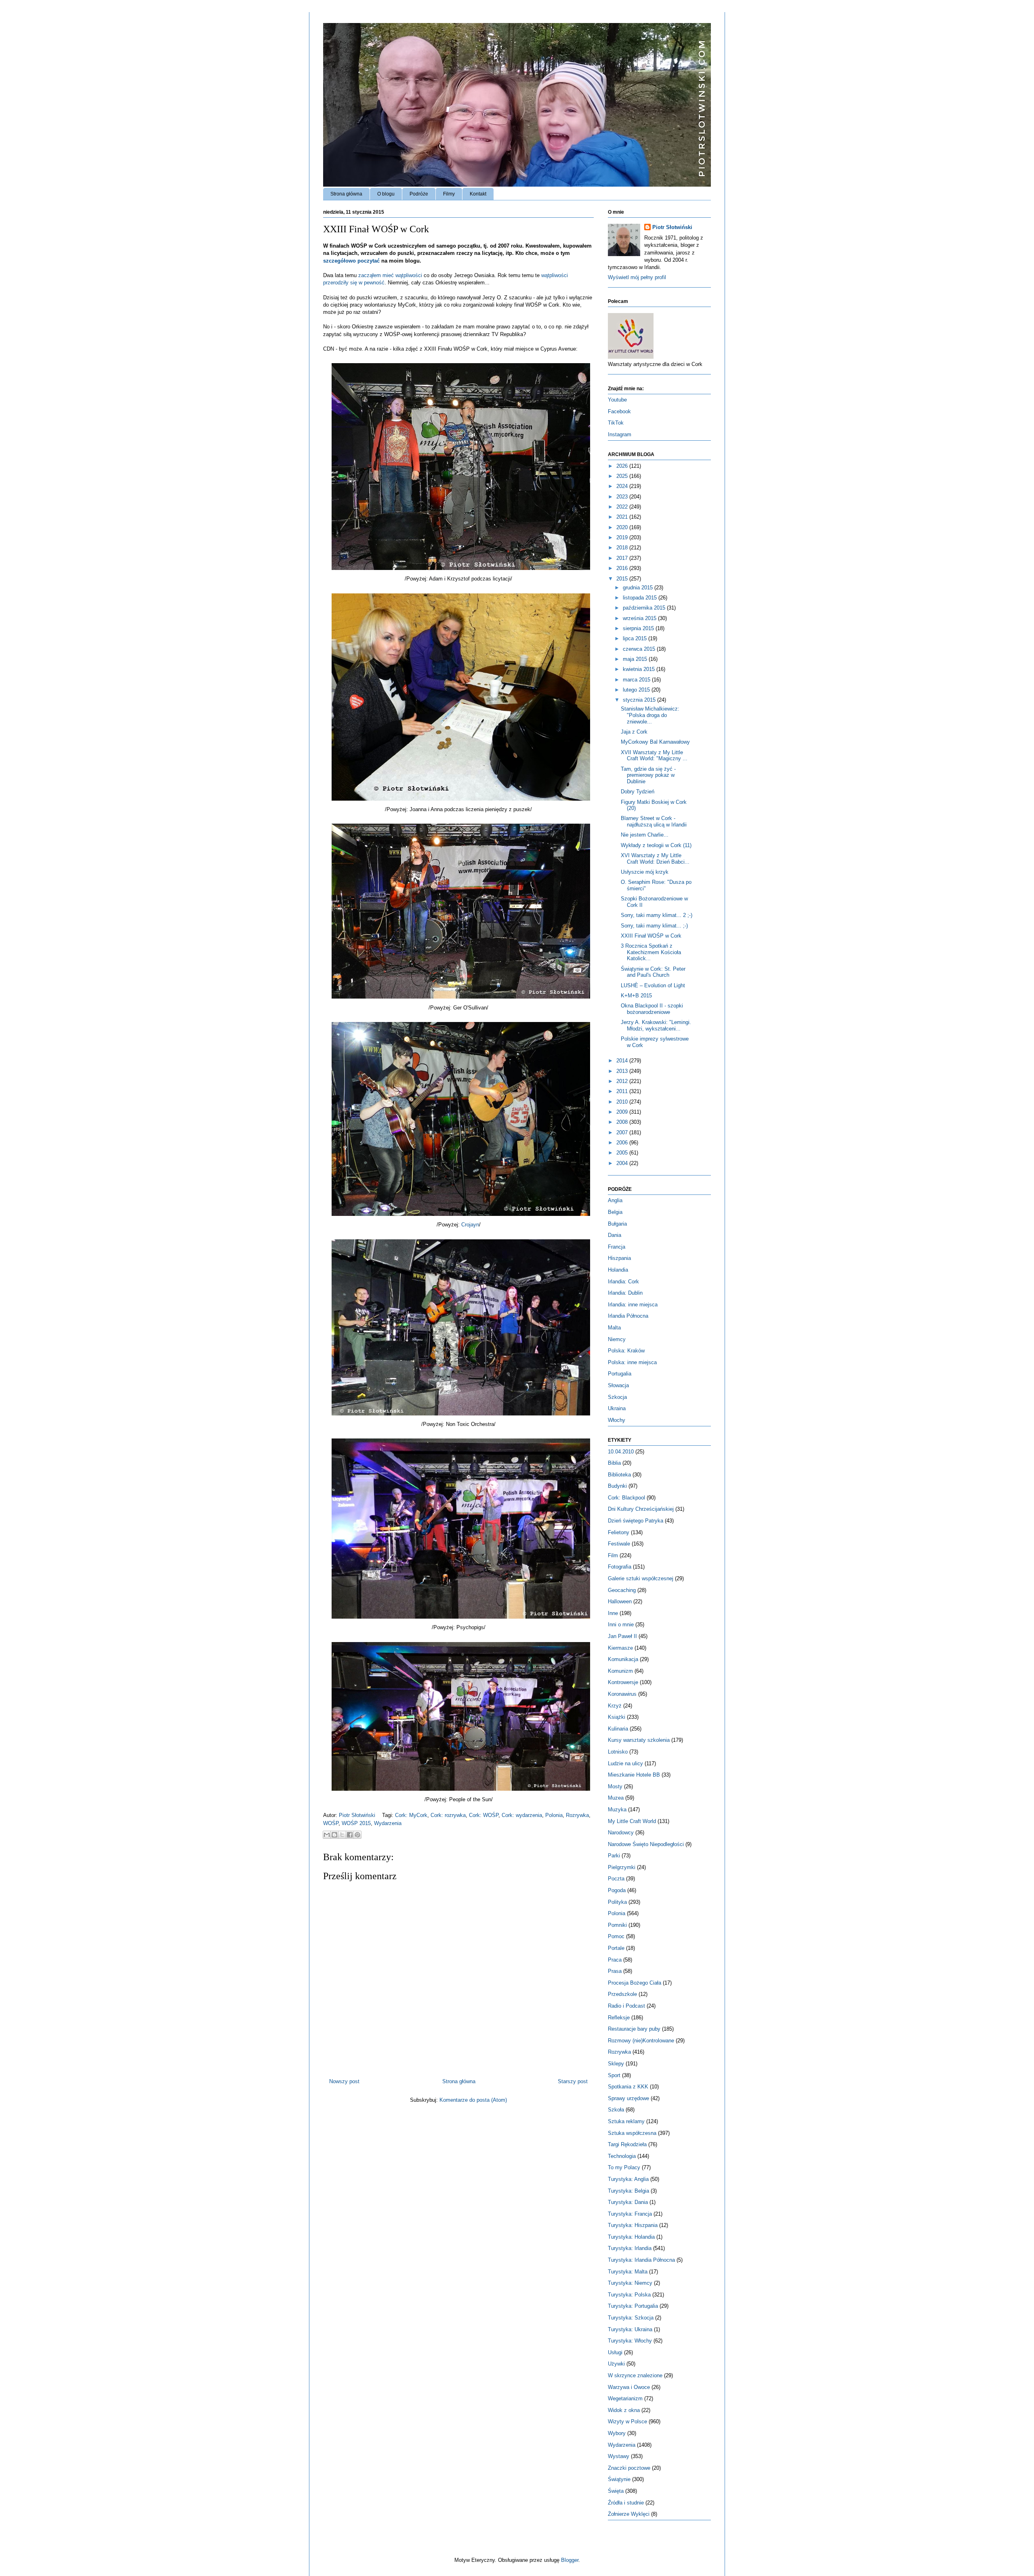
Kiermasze (620, 1648)
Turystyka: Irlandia (630, 2248)
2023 (623, 497)
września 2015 (640, 618)
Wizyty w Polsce (627, 2421)
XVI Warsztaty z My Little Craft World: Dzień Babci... (655, 859)
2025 (623, 476)
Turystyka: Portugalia (633, 2306)
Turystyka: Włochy (630, 2341)
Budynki (617, 1486)
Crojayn (470, 1225)
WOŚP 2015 (356, 1823)
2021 (623, 517)
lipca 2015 (636, 638)
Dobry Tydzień (638, 792)
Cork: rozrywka (448, 1815)
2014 (623, 1061)
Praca (615, 1960)
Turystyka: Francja (630, 2214)
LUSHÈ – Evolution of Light (653, 985)
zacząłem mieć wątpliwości (390, 275)
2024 (623, 486)
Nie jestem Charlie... (645, 835)
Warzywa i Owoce (629, 2387)
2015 (623, 579)
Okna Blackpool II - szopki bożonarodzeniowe (652, 1009)
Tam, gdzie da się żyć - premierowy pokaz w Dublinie (648, 775)
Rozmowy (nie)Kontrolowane (641, 2041)
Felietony (619, 1532)
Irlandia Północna (628, 1316)
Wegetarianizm (625, 2398)
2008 (623, 1122)
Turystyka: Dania (628, 2202)
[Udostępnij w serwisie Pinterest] (357, 1835)
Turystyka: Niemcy (630, 2283)
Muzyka (617, 1810)
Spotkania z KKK (628, 2087)
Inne (613, 1613)
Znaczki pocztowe (629, 2468)
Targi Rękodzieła (627, 2144)
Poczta (616, 1879)
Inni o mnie (621, 1624)
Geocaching (622, 1590)
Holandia (618, 1270)
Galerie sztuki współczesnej (641, 1578)
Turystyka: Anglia (628, 2179)
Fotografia (620, 1567)
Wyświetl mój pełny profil (637, 277)
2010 (623, 1102)
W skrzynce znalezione (635, 2375)
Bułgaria (617, 1224)
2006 (623, 1143)
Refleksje (619, 2018)
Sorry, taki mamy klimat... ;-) (654, 926)
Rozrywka (577, 1815)
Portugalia (620, 1374)
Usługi (615, 2352)
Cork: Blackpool (626, 1498)
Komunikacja (623, 1659)
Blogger (570, 2560)
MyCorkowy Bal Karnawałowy (655, 742)
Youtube (617, 400)
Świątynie (619, 2479)
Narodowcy (621, 1833)
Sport (614, 2075)
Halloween (620, 1601)
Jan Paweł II (622, 1636)
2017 (623, 558)
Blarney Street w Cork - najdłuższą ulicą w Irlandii (654, 821)
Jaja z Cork (634, 732)
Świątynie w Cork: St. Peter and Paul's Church (653, 972)
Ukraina (617, 1408)
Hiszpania (619, 1258)
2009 (623, 1112)
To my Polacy (624, 2167)
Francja (617, 1247)
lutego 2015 (637, 690)
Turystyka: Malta (628, 2272)
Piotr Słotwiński (358, 1815)
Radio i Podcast (626, 2006)
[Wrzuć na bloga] (334, 1835)
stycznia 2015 (640, 700)
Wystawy (619, 2456)
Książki (617, 1717)
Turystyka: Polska (629, 2295)
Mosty (615, 1786)
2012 (623, 1081)
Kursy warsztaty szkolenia (639, 1740)
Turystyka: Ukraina (630, 2329)
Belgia (615, 1212)
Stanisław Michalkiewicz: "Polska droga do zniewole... (650, 715)
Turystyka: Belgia (628, 2191)
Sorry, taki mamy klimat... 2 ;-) (657, 915)
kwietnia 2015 (640, 669)
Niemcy (617, 1339)
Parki (614, 1856)
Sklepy (616, 2064)
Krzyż (615, 1706)
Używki (616, 2364)
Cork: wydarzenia (522, 1815)
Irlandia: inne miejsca (633, 1305)
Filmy (449, 194)
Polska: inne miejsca (632, 1362)
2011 (623, 1091)
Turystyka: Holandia (631, 2237)
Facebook (619, 411)
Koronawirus (622, 1694)
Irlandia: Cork (623, 1282)
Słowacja (618, 1385)
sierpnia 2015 (639, 628)
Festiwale (619, 1544)
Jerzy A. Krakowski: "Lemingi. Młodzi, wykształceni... (656, 1025)
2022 (623, 507)
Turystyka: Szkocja (631, 2318)
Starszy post (573, 2081)
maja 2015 (636, 659)
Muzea (616, 1798)
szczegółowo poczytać (351, 261)
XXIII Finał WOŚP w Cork (651, 936)
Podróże (419, 194)
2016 (623, 568)
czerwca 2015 (640, 649)
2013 (623, 1071)
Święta (616, 2491)
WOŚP (331, 1823)
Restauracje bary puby (634, 2029)
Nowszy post (344, 2081)
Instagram (620, 434)
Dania (615, 1235)
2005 (623, 1153)
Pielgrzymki (622, 1867)
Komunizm (620, 1671)
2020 (623, 527)
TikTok (616, 423)
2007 (623, 1132)
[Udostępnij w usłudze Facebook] (350, 1835)
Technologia (622, 2156)
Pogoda (617, 1890)
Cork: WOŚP (484, 1815)
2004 (623, 1163)
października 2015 (645, 608)
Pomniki (617, 1925)
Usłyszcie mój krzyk (645, 872)
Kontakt (478, 194)
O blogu (386, 194)
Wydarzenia (388, 1823)
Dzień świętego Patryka (636, 1521)
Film (613, 1555)
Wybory (617, 2433)
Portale (616, 1948)
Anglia (615, 1200)
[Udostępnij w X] (342, 1835)
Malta (614, 1328)
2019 (623, 537)
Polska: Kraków (626, 1351)
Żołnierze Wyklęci (629, 2514)
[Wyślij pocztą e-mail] (327, 1835)
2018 (623, 548)
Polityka (617, 1902)
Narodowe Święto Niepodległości (646, 1844)
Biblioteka (619, 1475)
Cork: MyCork (411, 1815)
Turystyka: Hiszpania (633, 2225)
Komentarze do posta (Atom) (473, 2100)
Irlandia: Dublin (625, 1293)
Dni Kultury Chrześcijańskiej (641, 1509)
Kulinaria (618, 1729)
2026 (623, 466)
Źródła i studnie (626, 2503)
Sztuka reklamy (626, 2121)
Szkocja (617, 1397)
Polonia (554, 1815)
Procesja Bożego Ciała (635, 1983)
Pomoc (616, 1936)
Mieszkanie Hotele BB (634, 1775)
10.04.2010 (621, 1452)
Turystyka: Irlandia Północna (641, 2260)
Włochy (617, 1420)
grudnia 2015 (639, 588)
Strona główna (346, 194)
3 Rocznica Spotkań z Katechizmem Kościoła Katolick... (651, 952)
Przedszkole (622, 1994)
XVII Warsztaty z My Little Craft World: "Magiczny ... (654, 756)
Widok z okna (624, 2410)
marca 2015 (637, 680)
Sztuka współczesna (632, 2133)
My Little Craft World (632, 1821)
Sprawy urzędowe (628, 2098)
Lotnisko (618, 1752)
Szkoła (616, 2110)
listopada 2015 (641, 598)
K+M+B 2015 (636, 996)
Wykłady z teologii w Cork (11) (656, 845)
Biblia (614, 1463)
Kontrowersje (623, 1682)
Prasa (615, 1971)
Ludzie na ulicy (625, 1763)
